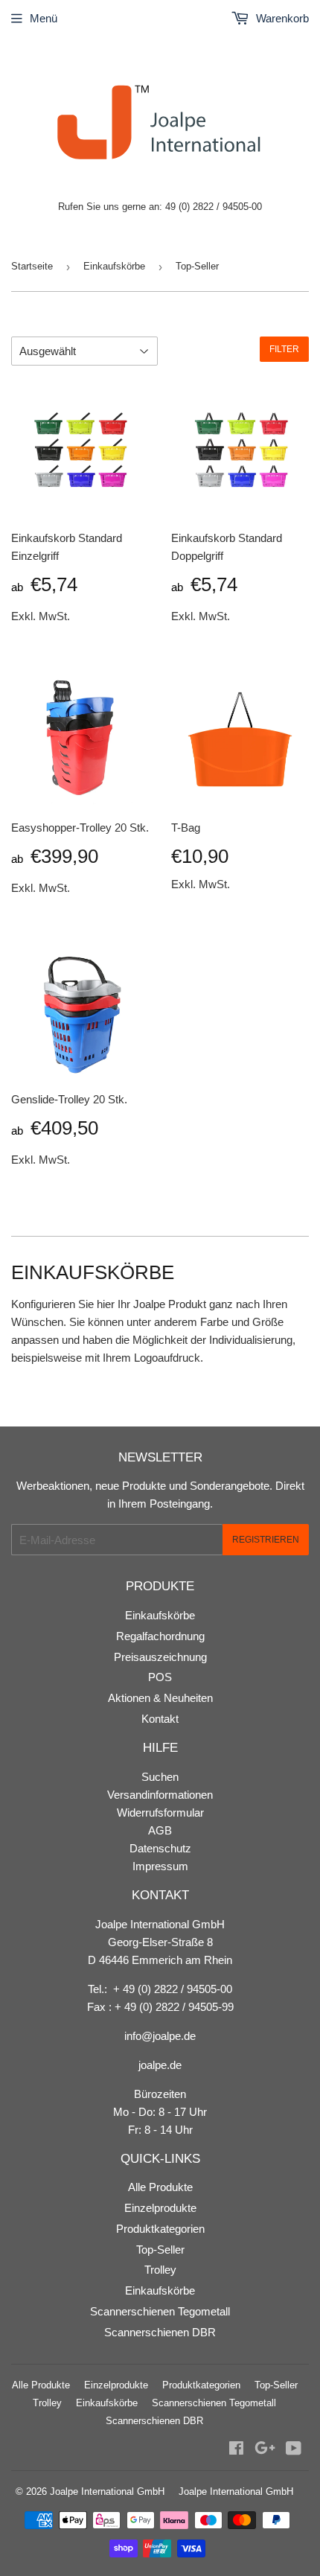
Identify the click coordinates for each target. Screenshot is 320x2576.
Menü (44, 18)
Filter (284, 349)
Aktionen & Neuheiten (160, 1698)
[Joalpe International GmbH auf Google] (265, 2450)
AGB (160, 1830)
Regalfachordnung (160, 1636)
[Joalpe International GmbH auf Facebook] (236, 2450)
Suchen (160, 1777)
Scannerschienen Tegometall (160, 2311)
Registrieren (266, 1540)
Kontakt (160, 1719)
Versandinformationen (160, 1795)
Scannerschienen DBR (160, 2332)
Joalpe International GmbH (107, 2491)
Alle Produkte (160, 2187)
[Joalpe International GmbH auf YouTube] (294, 2450)
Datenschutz (160, 1848)
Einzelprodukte (160, 2208)
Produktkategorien (160, 2229)
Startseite (32, 266)
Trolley (160, 2270)
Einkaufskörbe (114, 266)
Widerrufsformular (160, 1813)
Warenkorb (281, 18)
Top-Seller (160, 2250)
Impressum (160, 1866)
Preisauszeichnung (160, 1657)
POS (160, 1677)
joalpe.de (160, 2065)
